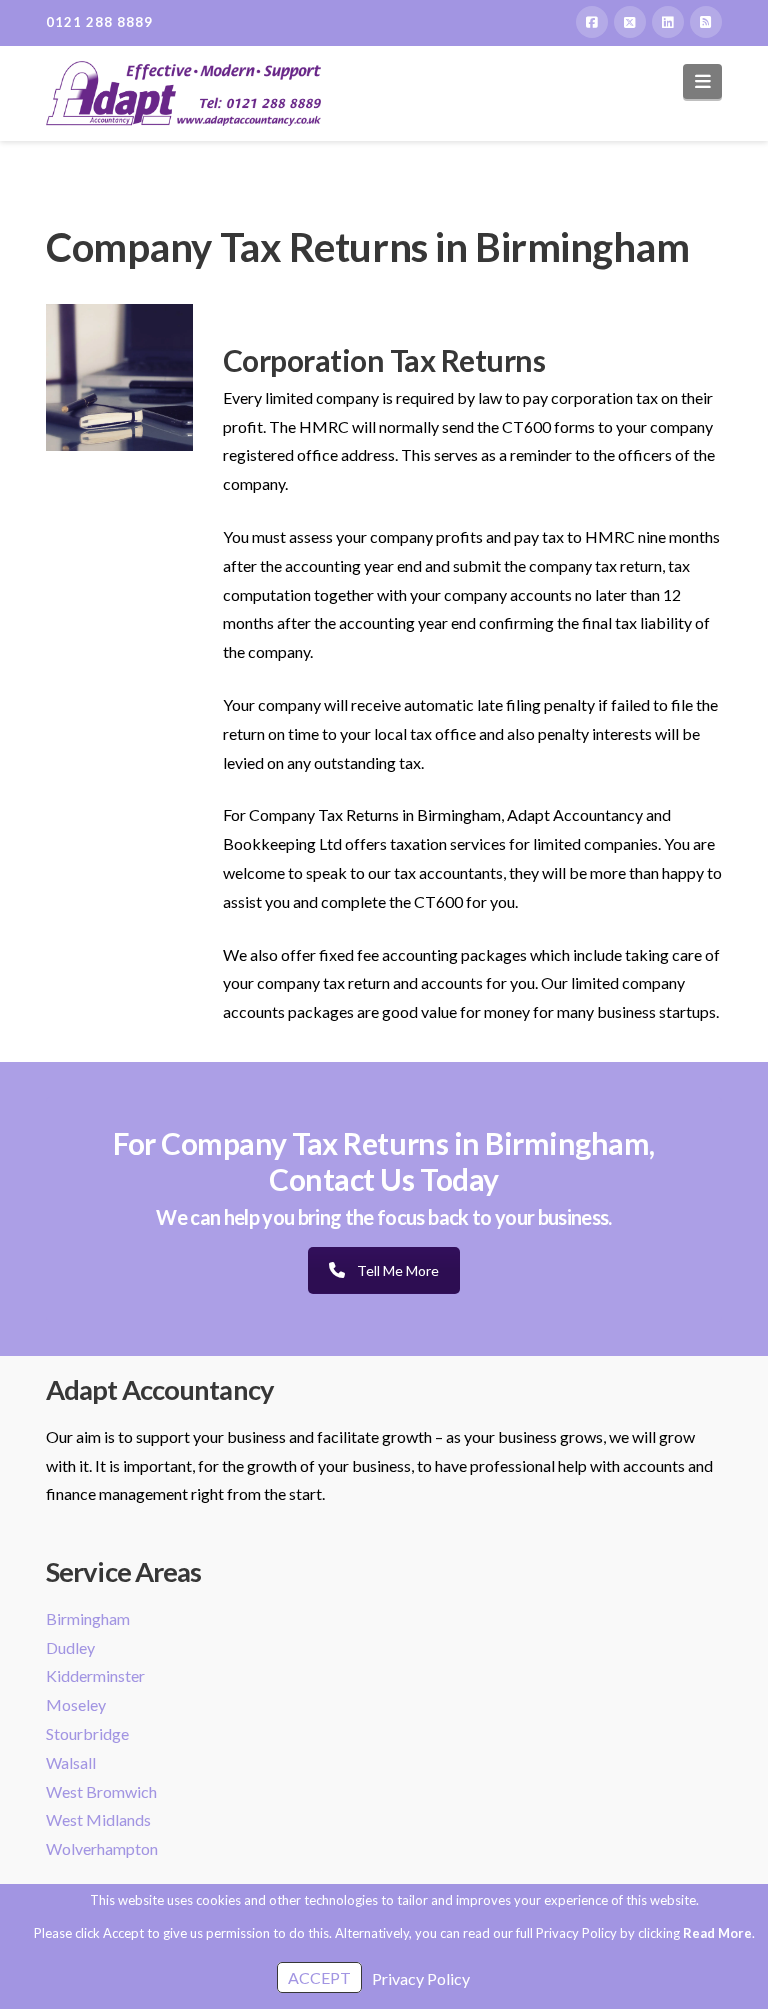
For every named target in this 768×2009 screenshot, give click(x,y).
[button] (702, 81)
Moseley (76, 1704)
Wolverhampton (102, 1848)
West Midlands (98, 1819)
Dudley (70, 1647)
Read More (717, 1933)
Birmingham (88, 1618)
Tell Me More (398, 1270)
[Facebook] (592, 22)
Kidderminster (95, 1675)
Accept (319, 1977)
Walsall (71, 1762)
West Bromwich (101, 1791)
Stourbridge (87, 1733)
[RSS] (706, 22)
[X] (630, 22)
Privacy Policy (421, 1978)
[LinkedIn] (668, 22)
